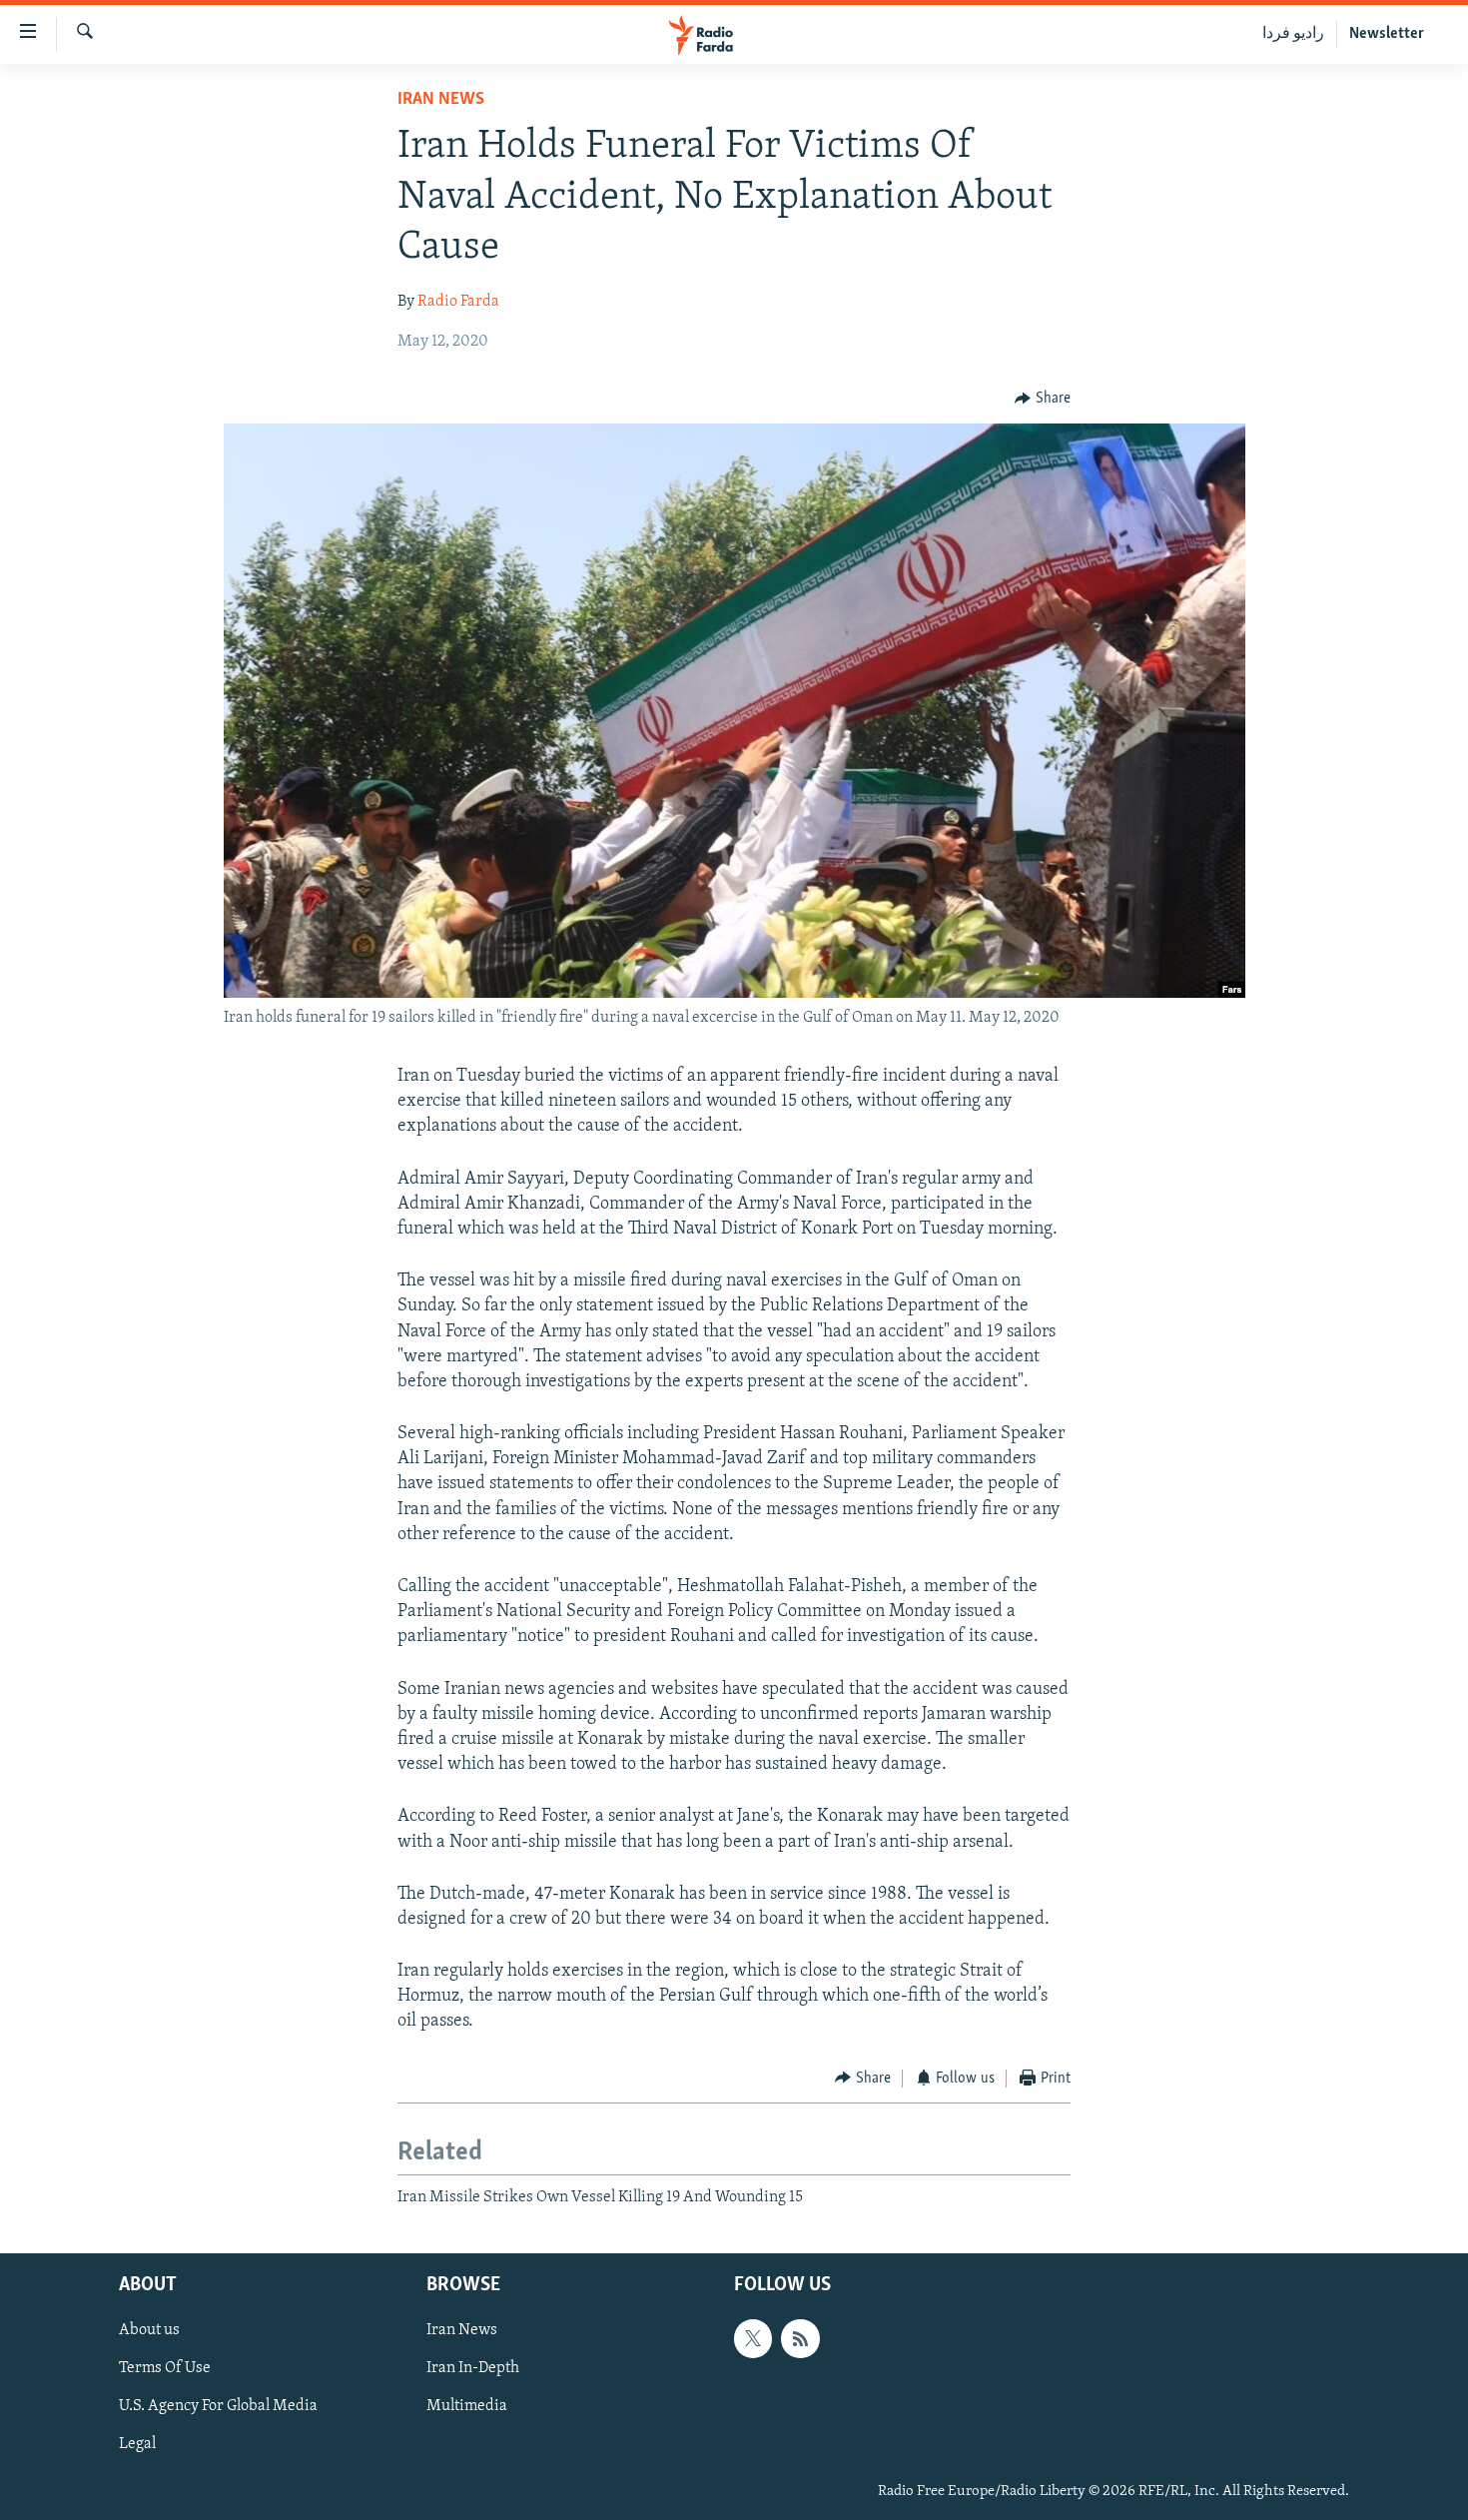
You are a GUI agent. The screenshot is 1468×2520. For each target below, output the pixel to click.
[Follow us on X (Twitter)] (753, 2339)
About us (149, 2331)
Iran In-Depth (473, 2369)
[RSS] (800, 2339)
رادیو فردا (1293, 34)
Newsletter (1387, 34)
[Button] (1043, 399)
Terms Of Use (165, 2369)
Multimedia (467, 2407)
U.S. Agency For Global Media (218, 2407)
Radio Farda (458, 302)
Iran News (441, 100)
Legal (137, 2445)
